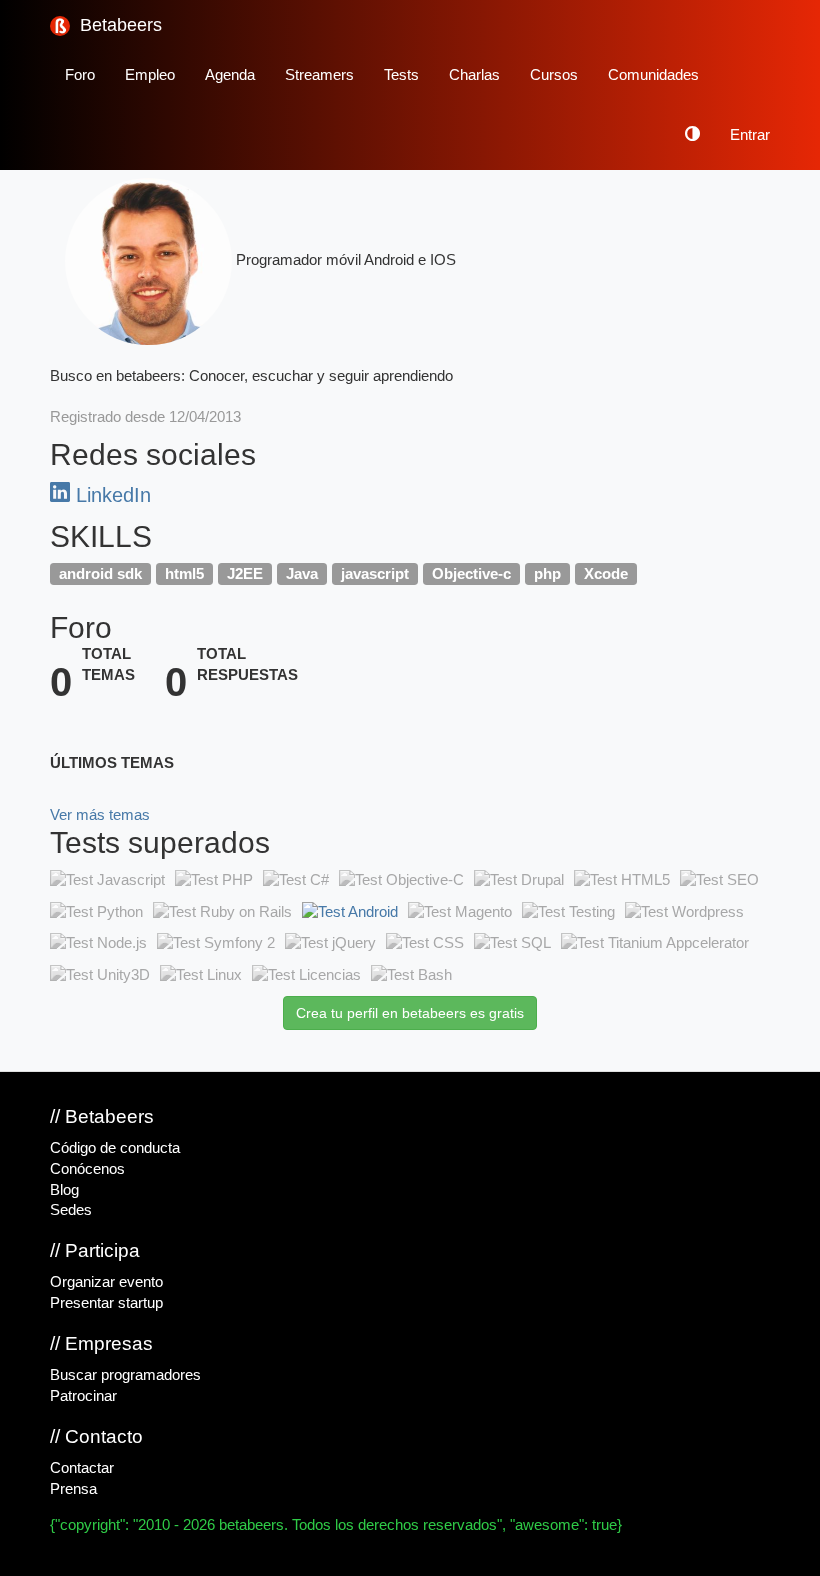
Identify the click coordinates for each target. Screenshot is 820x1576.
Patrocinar (83, 1396)
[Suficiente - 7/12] (350, 912)
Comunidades (653, 75)
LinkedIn (110, 495)
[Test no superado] (107, 880)
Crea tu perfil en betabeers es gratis (410, 1013)
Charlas (474, 75)
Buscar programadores (125, 1375)
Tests (401, 75)
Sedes (71, 1210)
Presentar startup (106, 1303)
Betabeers (118, 25)
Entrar (750, 135)
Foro (80, 75)
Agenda (230, 75)
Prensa (73, 1489)
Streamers (319, 75)
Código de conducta (115, 1148)
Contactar (82, 1468)
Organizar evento (106, 1282)
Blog (64, 1190)
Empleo (150, 75)
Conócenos (87, 1169)
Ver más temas (100, 815)
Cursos (554, 75)
